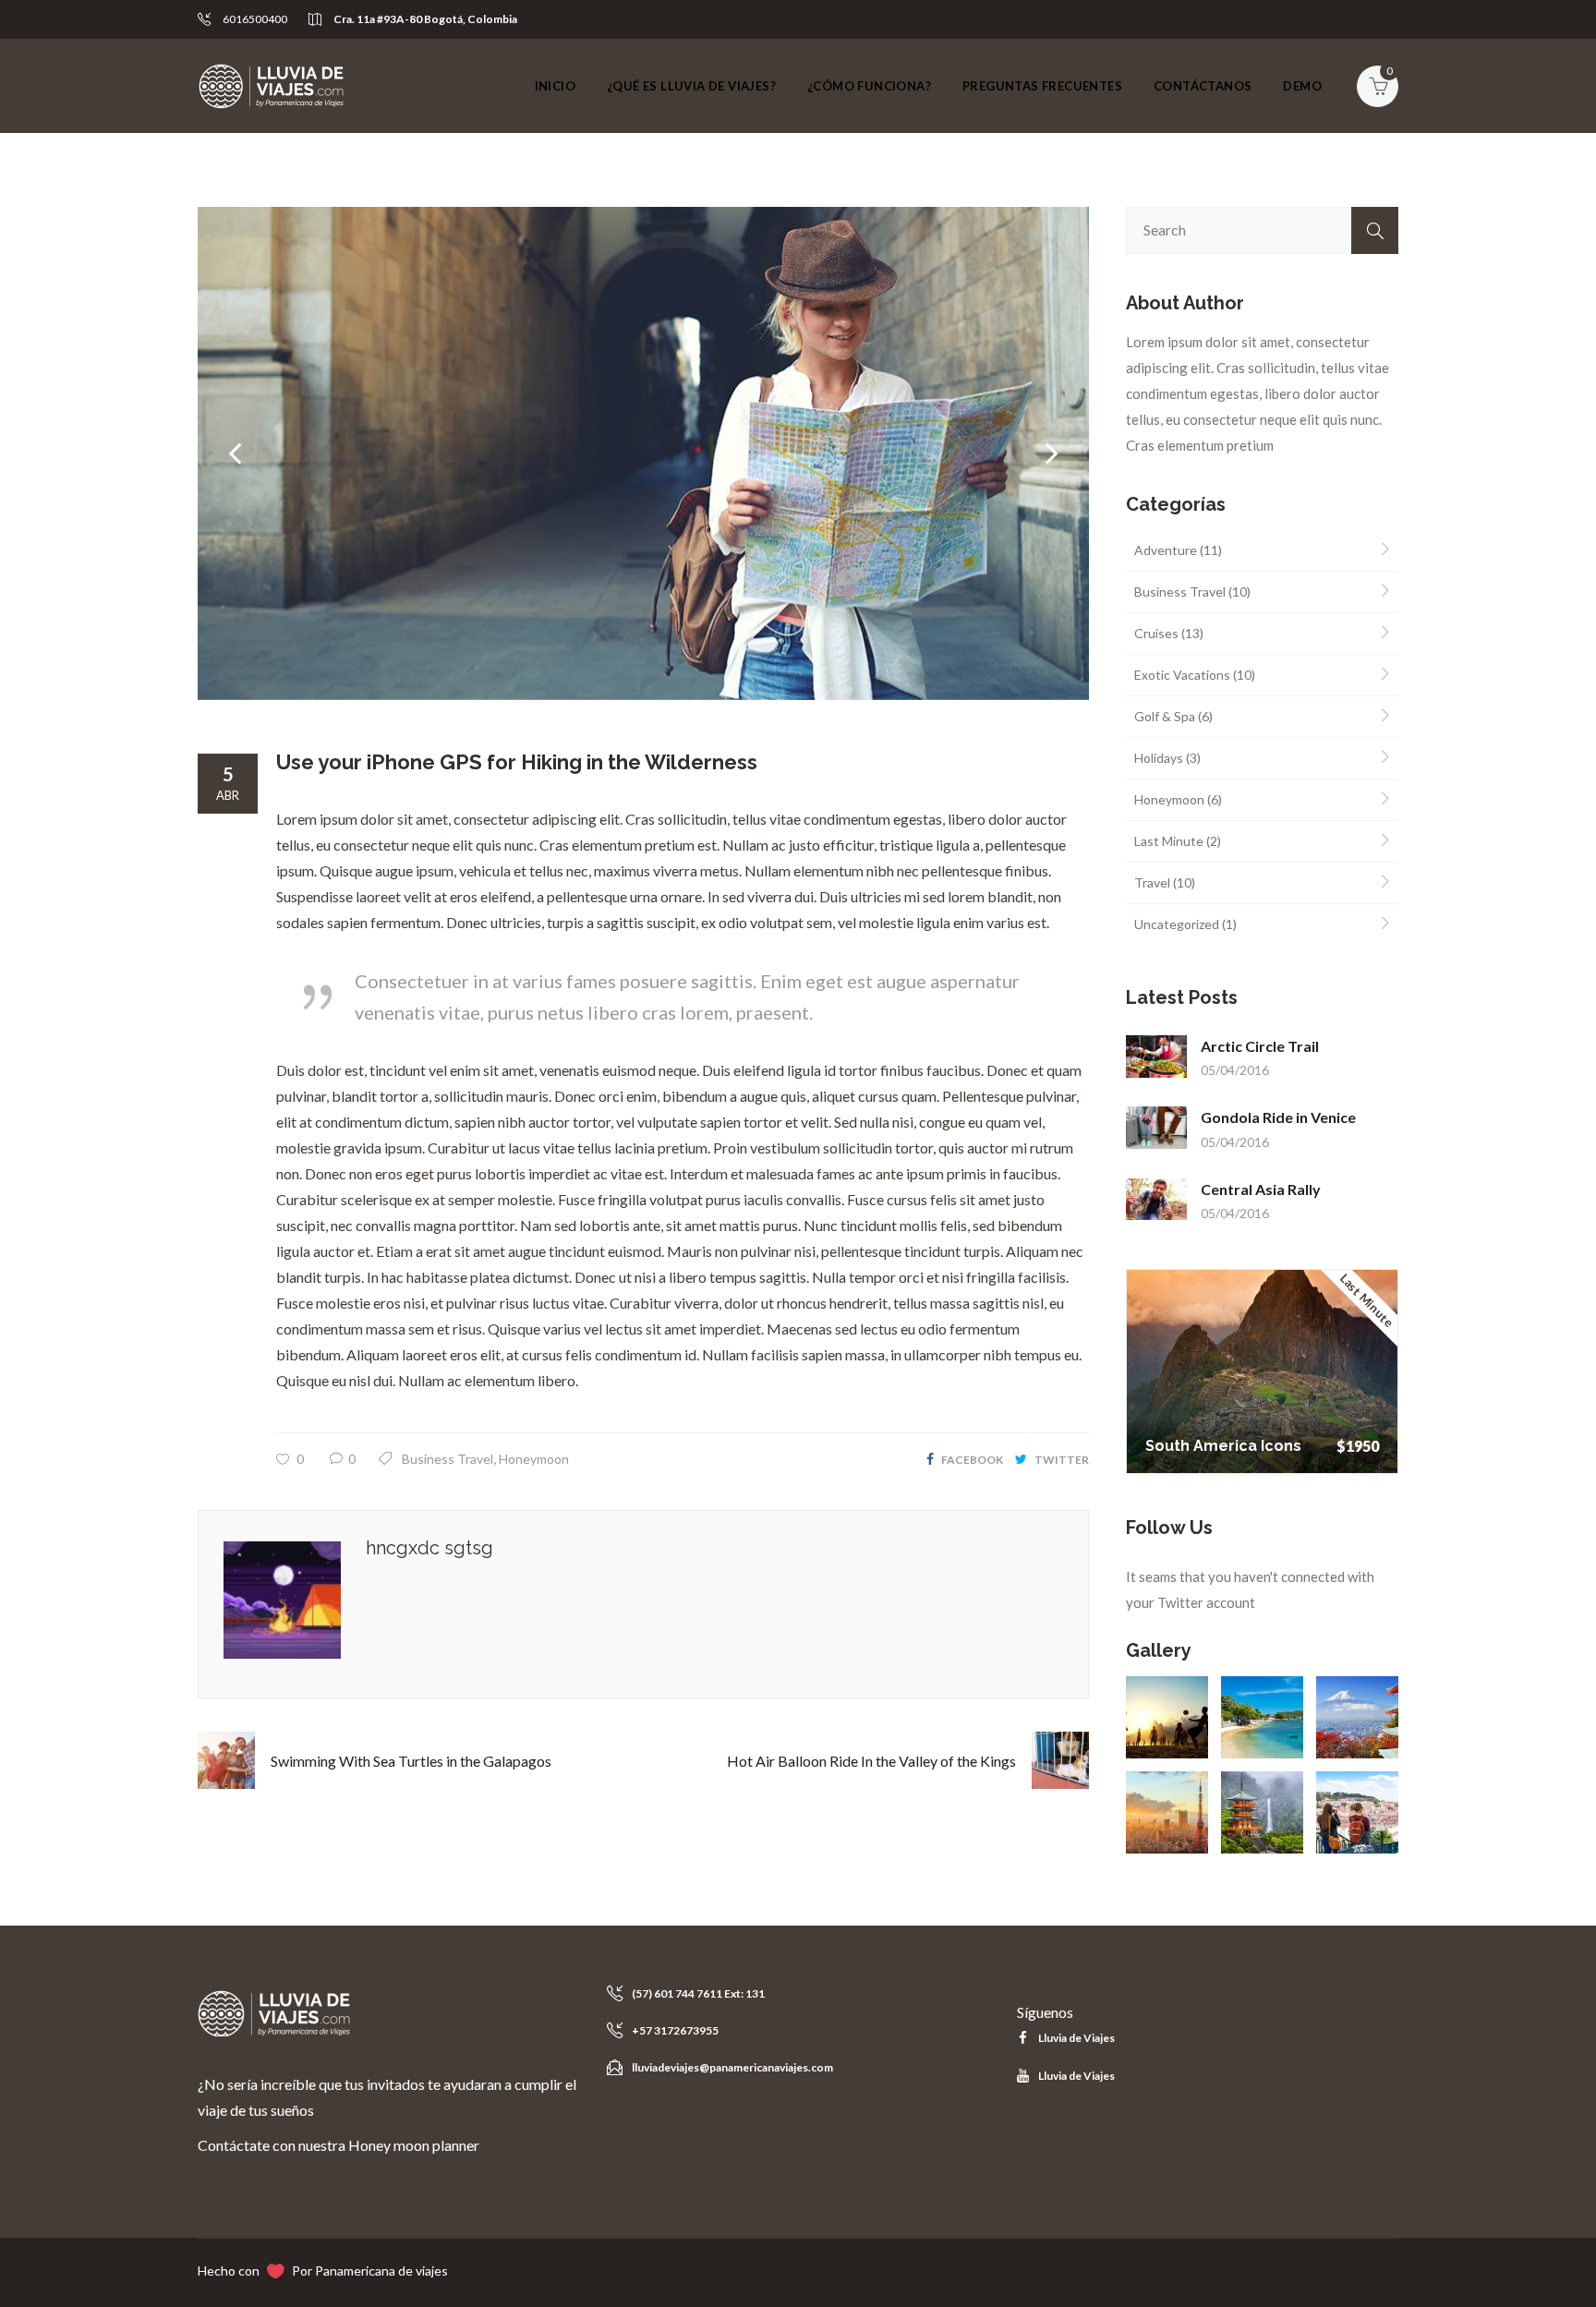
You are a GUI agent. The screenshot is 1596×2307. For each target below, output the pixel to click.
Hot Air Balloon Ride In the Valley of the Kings (871, 1761)
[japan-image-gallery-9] (1357, 1717)
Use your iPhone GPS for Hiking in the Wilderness (517, 762)
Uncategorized (1177, 924)
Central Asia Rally (1261, 1189)
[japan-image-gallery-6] (1167, 1812)
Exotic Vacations (1182, 675)
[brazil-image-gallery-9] (1167, 1717)
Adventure (1166, 550)
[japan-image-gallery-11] (1262, 1812)
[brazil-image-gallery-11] (1262, 1717)
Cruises (1156, 633)
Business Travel (447, 1459)
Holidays (1159, 758)
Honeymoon (534, 1459)
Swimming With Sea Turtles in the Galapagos (411, 1761)
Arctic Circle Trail (1260, 1046)
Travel (1152, 882)
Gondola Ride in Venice (1278, 1117)
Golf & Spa (1165, 716)
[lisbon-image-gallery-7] (1357, 1812)
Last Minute (1169, 841)
